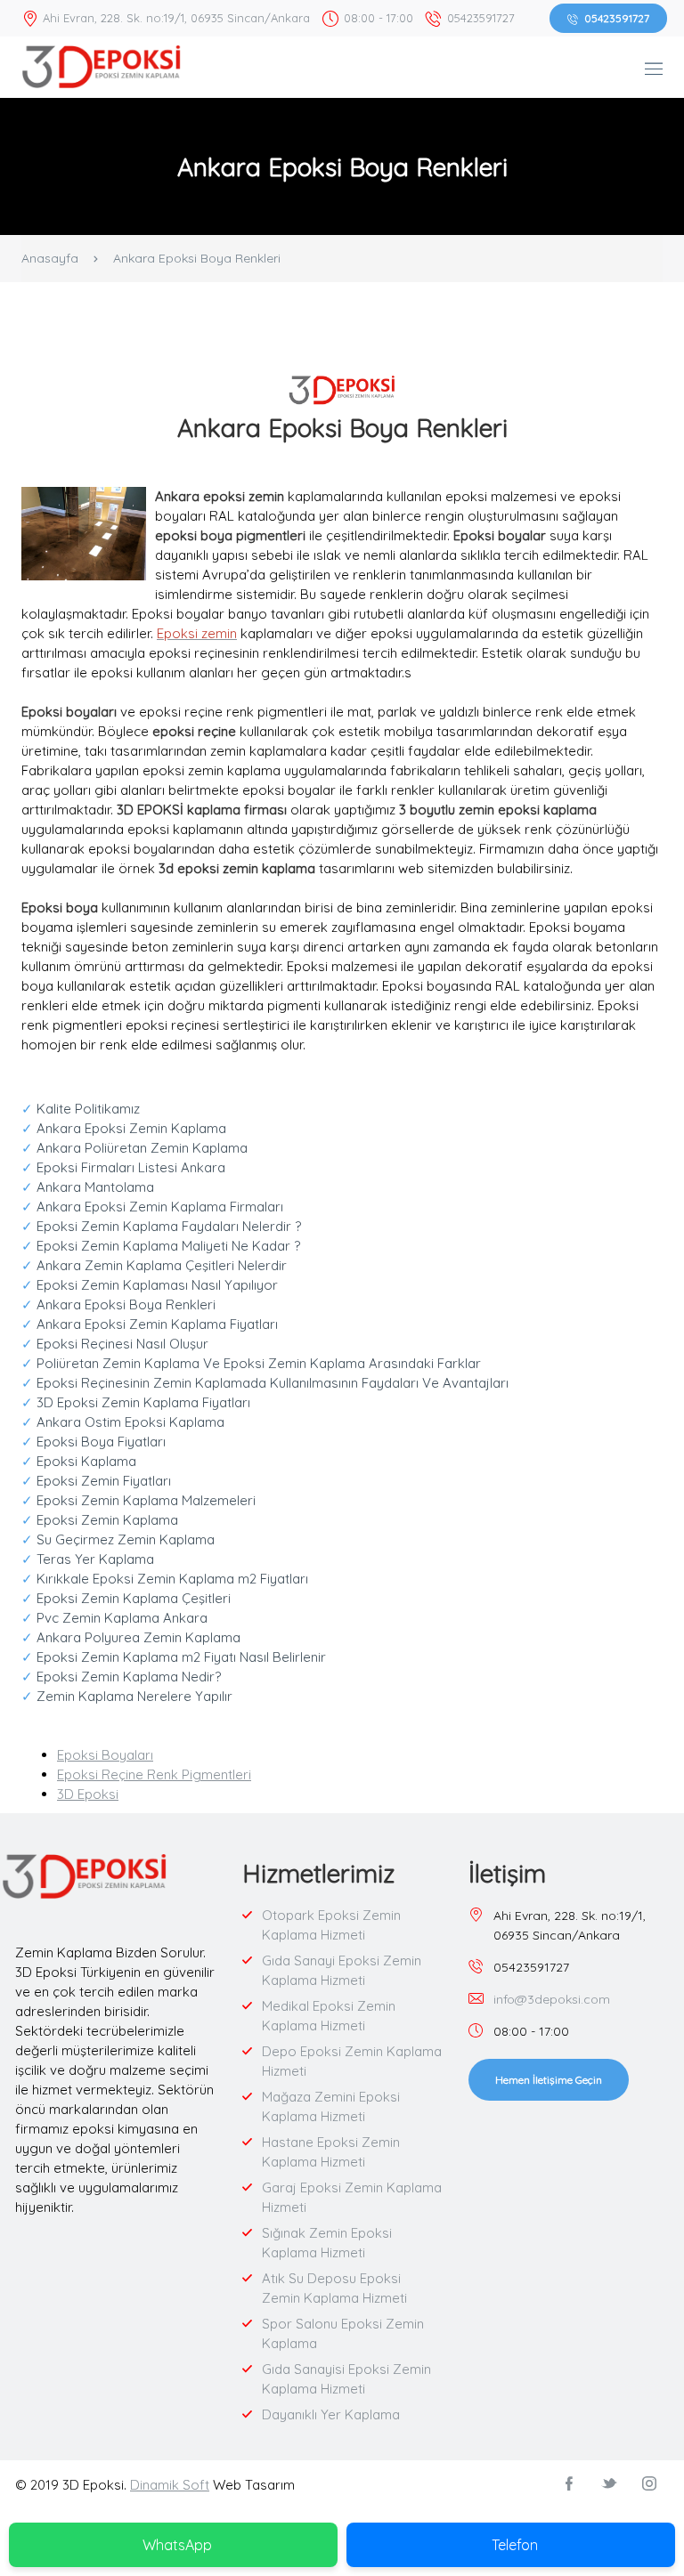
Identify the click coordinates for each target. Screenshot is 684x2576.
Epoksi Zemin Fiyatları (96, 1481)
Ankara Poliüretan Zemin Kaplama (134, 1148)
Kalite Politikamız (81, 1109)
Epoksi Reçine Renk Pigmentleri (154, 1774)
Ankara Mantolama (88, 1187)
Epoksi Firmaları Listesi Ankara (123, 1167)
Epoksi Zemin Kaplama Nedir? (121, 1677)
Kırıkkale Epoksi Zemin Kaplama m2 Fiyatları (165, 1579)
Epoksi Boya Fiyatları (95, 1442)
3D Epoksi (88, 1794)
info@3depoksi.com (552, 1999)
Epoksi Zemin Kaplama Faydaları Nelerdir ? (163, 1226)
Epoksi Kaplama (79, 1461)
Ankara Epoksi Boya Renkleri (118, 1304)
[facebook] (569, 2484)
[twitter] (609, 2484)
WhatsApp (177, 2545)
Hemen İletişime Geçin (549, 2080)
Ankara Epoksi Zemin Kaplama (124, 1128)
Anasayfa (50, 258)
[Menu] (654, 70)
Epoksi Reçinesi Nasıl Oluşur (115, 1344)
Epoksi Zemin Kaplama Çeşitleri (126, 1598)
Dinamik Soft (170, 2485)
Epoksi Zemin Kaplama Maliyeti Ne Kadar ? (163, 1246)
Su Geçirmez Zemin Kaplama (118, 1539)
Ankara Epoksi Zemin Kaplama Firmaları (152, 1207)
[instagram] (649, 2484)
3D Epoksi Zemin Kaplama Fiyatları (136, 1402)
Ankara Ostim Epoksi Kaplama (123, 1422)
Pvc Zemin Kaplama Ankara (114, 1618)
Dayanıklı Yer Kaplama (331, 2414)
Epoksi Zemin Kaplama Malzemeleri (138, 1500)
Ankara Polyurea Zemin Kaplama (131, 1637)
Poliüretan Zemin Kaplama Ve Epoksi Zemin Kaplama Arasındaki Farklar (251, 1363)
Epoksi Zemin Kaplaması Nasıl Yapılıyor (150, 1285)
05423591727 (617, 18)
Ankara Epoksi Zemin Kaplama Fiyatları (150, 1324)
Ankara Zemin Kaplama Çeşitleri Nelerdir (154, 1265)
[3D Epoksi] (102, 65)
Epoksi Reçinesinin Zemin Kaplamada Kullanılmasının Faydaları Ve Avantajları (265, 1383)
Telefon (515, 2545)
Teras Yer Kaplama (88, 1559)
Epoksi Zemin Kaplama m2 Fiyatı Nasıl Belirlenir (174, 1657)
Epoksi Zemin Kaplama (100, 1520)
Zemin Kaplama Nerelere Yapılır (127, 1696)
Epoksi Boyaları (105, 1755)
